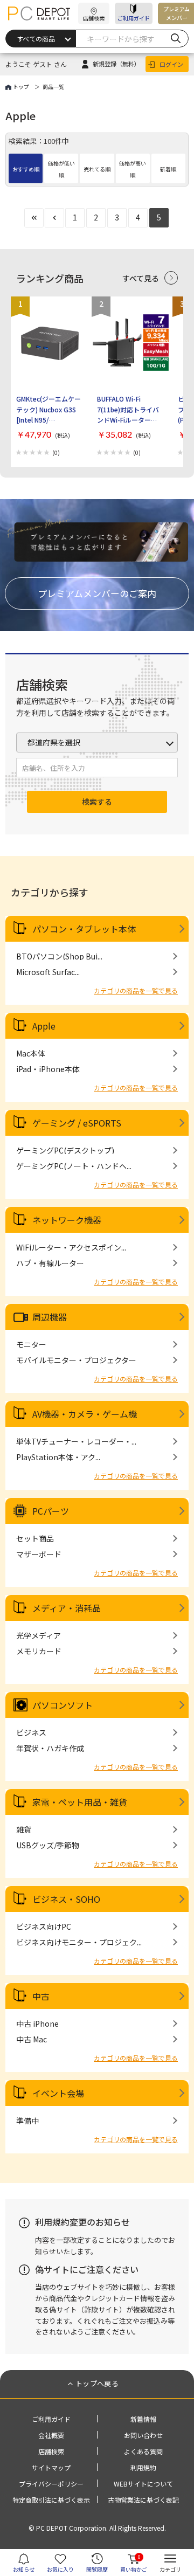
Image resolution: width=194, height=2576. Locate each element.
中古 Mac (32, 2039)
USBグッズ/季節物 (48, 1845)
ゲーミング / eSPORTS (77, 1123)
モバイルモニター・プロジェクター (76, 1360)
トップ (21, 87)
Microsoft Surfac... (48, 972)
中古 (41, 1996)
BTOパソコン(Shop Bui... (59, 956)
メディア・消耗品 (67, 1608)
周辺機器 (50, 1317)
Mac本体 (31, 1053)
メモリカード (39, 1651)
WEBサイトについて (143, 2484)
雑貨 (24, 1829)
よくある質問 (143, 2451)
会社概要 (51, 2435)
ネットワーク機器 (67, 1220)
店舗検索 (51, 2451)
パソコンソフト (63, 1705)
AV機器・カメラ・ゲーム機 (85, 1414)
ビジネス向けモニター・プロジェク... (79, 1942)
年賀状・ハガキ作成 (50, 1748)
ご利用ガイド (134, 18)
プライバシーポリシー (51, 2484)
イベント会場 (58, 2093)
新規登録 (116, 64)
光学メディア (39, 1635)
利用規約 (143, 2467)
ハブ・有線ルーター (50, 1263)
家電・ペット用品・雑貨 (80, 1802)
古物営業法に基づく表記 (143, 2500)
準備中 (27, 2121)
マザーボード (39, 1554)
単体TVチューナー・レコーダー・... (76, 1441)
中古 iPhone (37, 2023)
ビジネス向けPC (44, 1926)
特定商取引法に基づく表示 (51, 2500)
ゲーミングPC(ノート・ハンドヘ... (74, 1166)
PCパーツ (51, 1511)
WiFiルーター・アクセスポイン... (71, 1247)
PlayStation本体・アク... (58, 1457)
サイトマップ (51, 2467)
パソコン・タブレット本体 (84, 929)
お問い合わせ (143, 2435)
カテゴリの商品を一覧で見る (136, 990)
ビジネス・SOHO (66, 1899)
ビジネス (31, 1732)
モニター (31, 1344)
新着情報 (143, 2419)
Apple (44, 1026)
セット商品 (35, 1538)
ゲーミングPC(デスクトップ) (65, 1150)
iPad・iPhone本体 (48, 1069)
